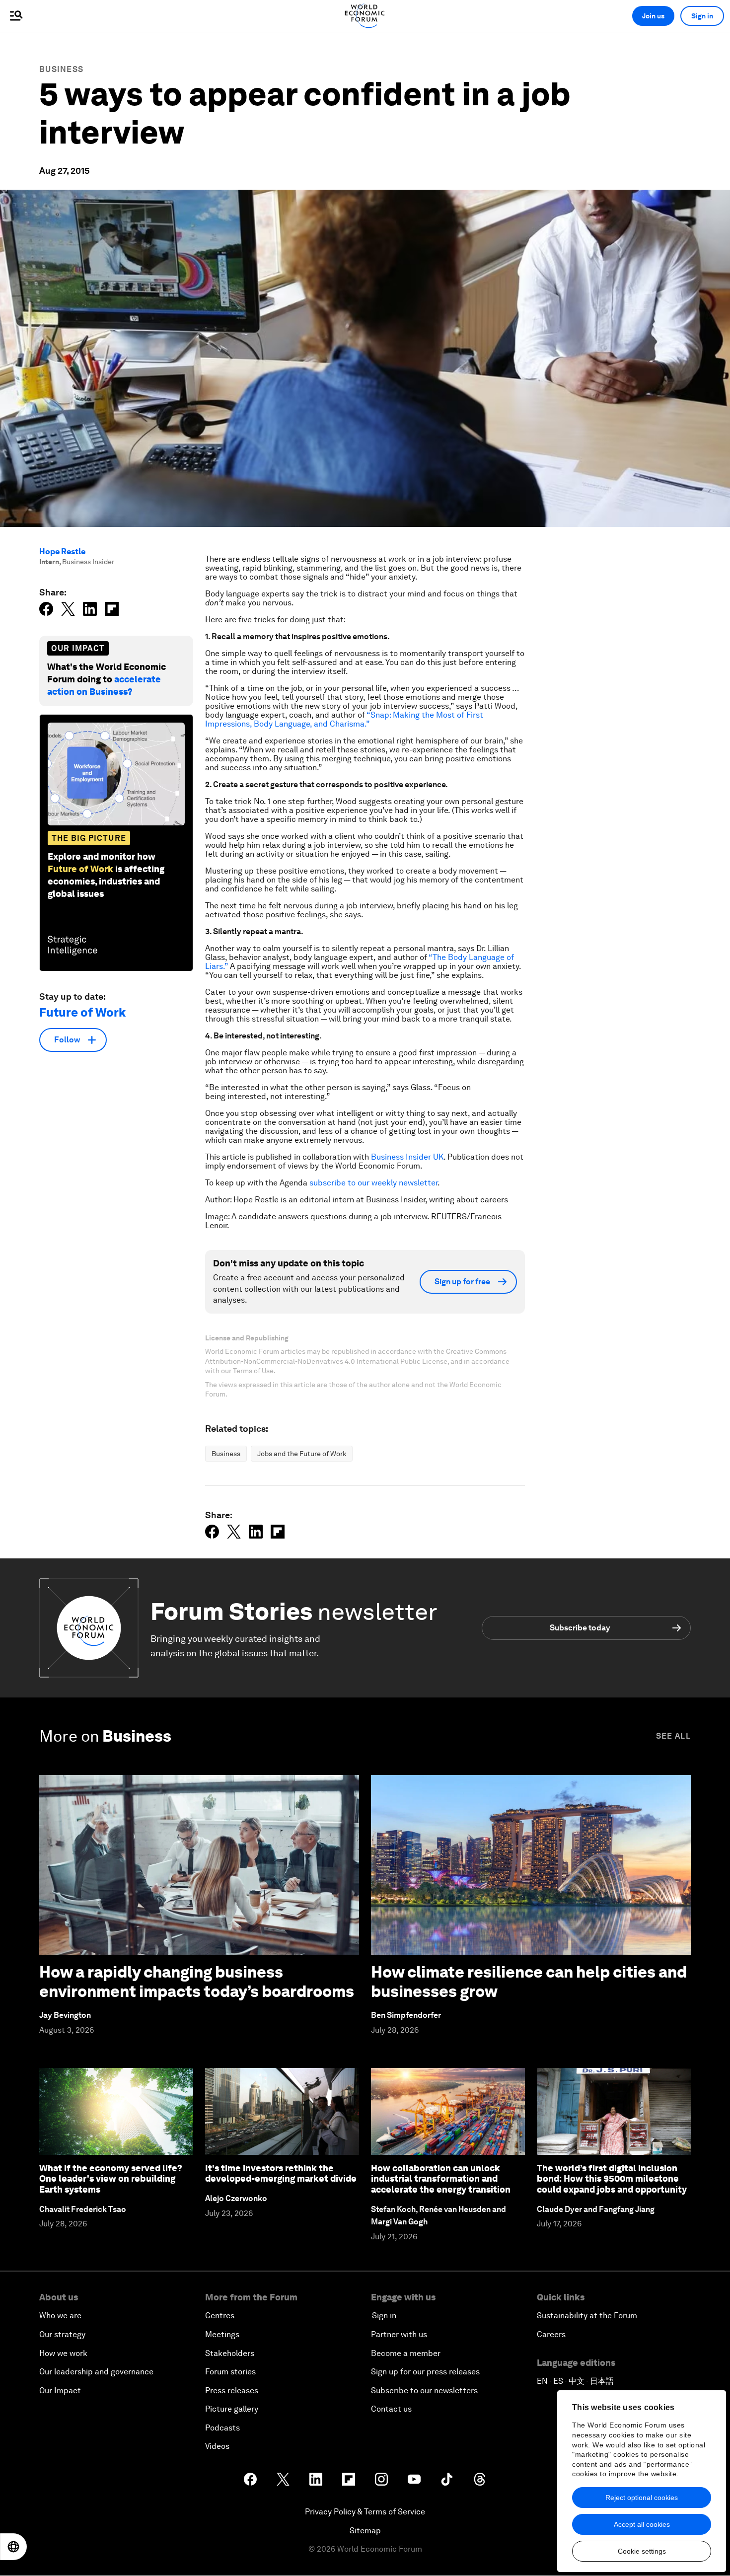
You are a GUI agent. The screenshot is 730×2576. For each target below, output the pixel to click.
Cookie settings (642, 2551)
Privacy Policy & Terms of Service (365, 2512)
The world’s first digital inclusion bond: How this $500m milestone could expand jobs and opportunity (612, 2179)
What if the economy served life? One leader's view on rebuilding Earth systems (111, 2179)
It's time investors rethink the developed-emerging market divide (281, 2173)
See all (673, 1736)
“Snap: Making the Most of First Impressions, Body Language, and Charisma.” (344, 719)
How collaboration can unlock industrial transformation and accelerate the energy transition (441, 2179)
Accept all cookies (642, 2524)
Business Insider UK (407, 1157)
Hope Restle (62, 552)
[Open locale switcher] (13, 2547)
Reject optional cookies (642, 2498)
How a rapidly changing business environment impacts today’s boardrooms (197, 1981)
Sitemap (365, 2531)
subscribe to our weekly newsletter (373, 1183)
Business (61, 69)
